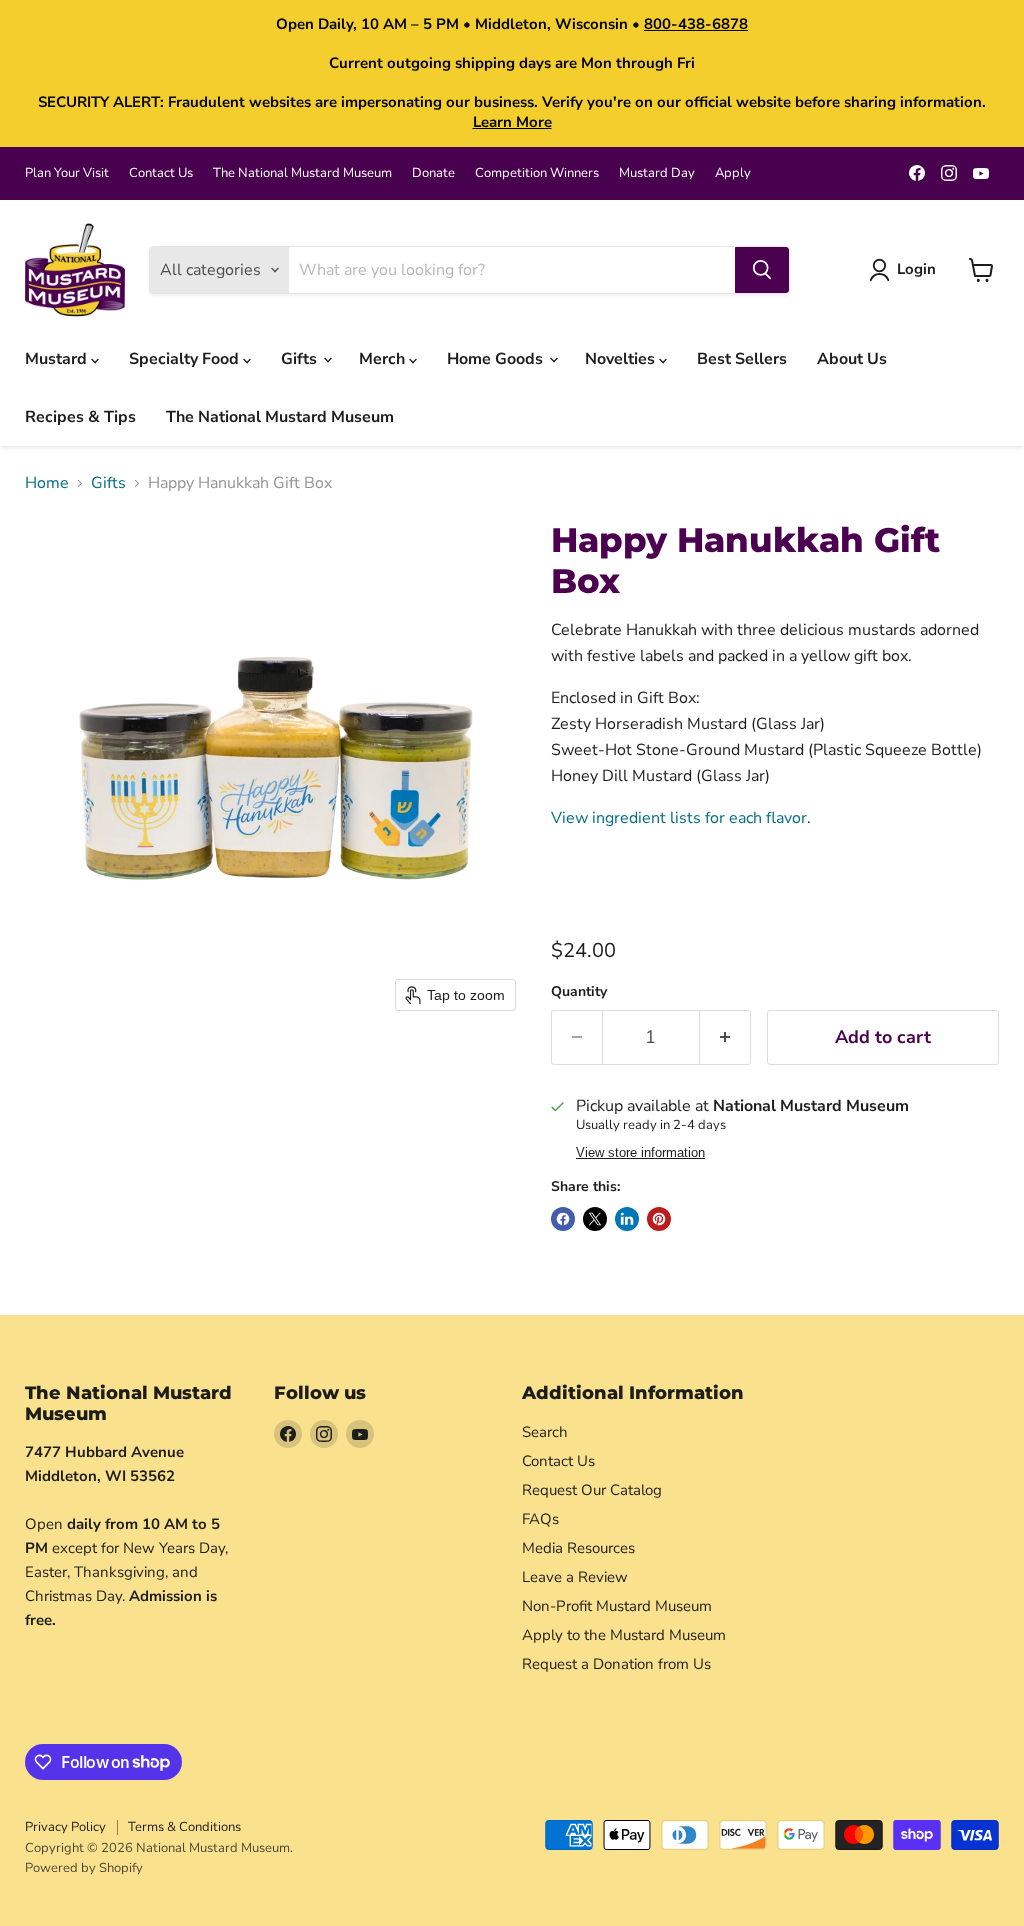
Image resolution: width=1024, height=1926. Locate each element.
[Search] (762, 270)
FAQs (540, 1519)
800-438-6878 (696, 24)
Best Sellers (742, 359)
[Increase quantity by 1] (725, 1037)
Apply (733, 173)
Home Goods (497, 359)
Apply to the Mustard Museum (624, 1635)
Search (545, 1432)
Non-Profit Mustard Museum (617, 1606)
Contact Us (161, 173)
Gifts (301, 359)
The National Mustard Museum (302, 173)
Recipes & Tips (80, 417)
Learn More (512, 122)
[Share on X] (595, 1219)
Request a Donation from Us (616, 1664)
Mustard (58, 359)
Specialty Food (186, 359)
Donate (433, 173)
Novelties (622, 359)
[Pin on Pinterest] (659, 1219)
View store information (640, 1153)
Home (47, 483)
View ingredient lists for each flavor (679, 818)
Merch (384, 359)
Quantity (579, 992)
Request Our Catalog (592, 1490)
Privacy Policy (65, 1827)
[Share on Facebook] (563, 1219)
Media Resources (578, 1548)
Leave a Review (575, 1577)
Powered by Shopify (84, 1868)
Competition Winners (537, 173)
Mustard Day (657, 173)
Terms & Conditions (184, 1827)
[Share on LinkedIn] (627, 1219)
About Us (852, 359)
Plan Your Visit (67, 173)
